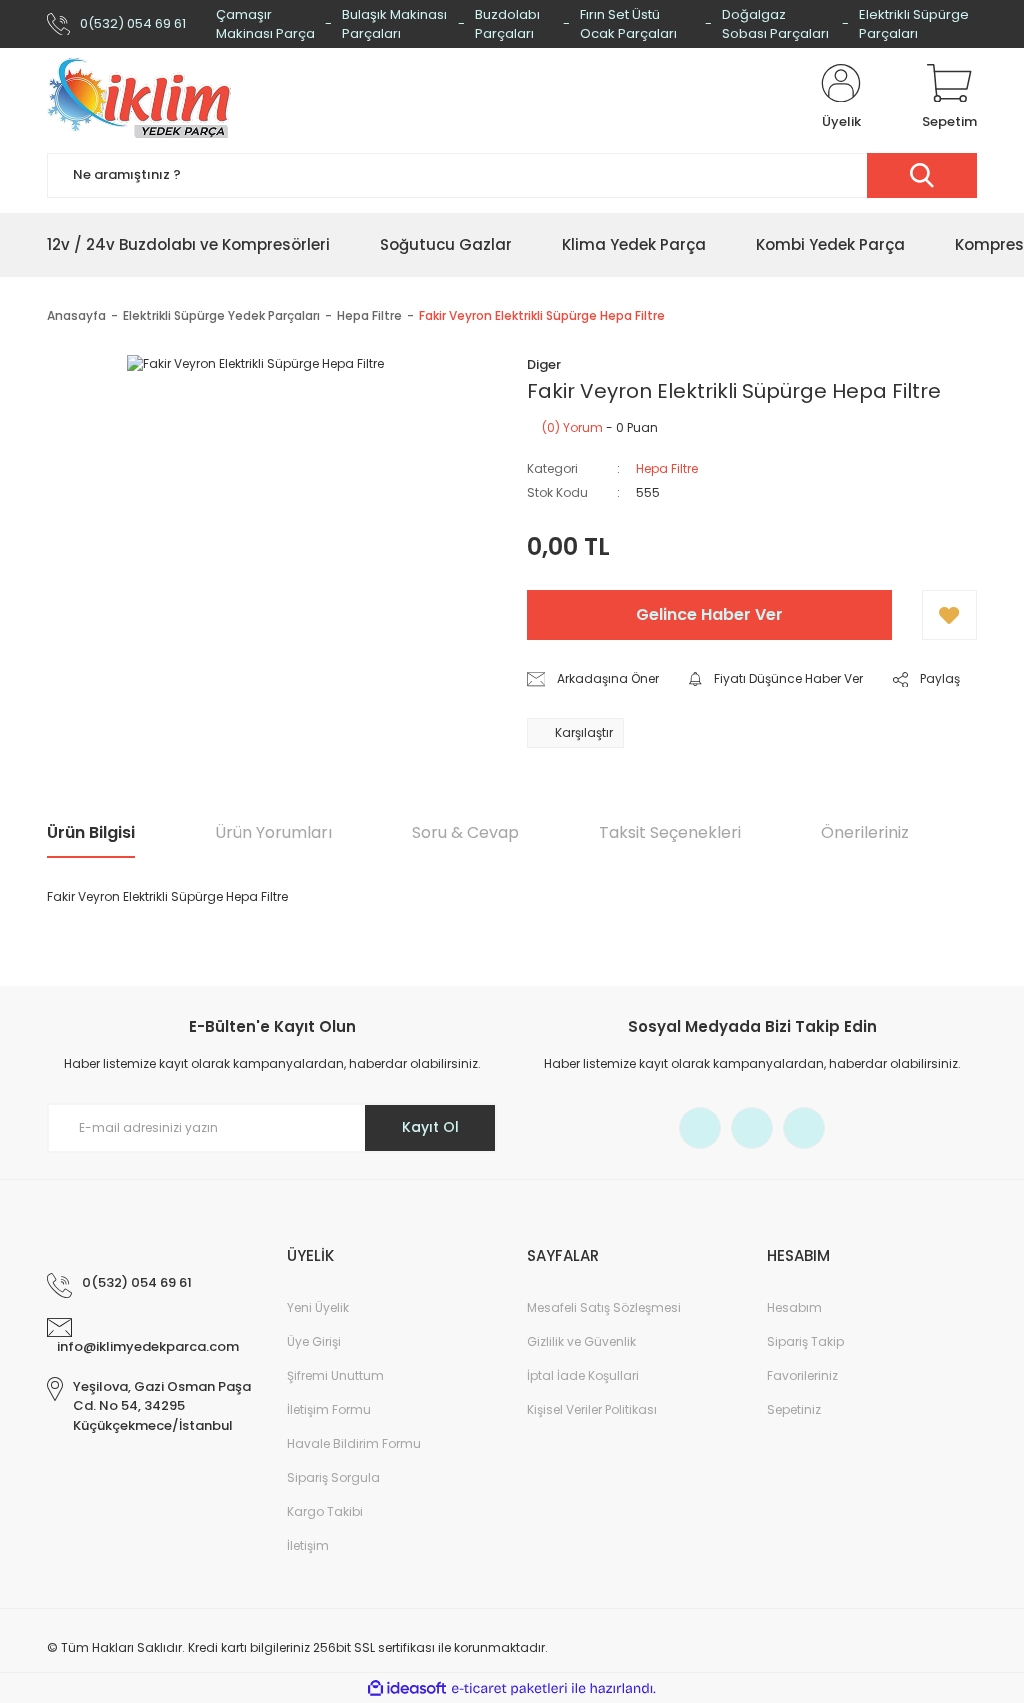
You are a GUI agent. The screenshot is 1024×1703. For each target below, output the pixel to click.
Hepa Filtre (667, 468)
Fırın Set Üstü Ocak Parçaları (628, 24)
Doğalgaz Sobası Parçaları (775, 24)
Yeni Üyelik (318, 1307)
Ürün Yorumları (273, 832)
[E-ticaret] (509, 1688)
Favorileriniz (802, 1375)
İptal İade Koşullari (583, 1375)
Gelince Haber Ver (709, 614)
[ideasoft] (407, 1688)
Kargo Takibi (325, 1511)
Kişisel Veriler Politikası (592, 1409)
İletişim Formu (329, 1409)
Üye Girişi (314, 1341)
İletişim (308, 1545)
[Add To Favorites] (949, 615)
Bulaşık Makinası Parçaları (394, 24)
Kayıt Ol (430, 1127)
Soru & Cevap (465, 832)
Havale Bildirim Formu (354, 1443)
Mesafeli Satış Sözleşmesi (604, 1307)
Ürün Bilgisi (91, 832)
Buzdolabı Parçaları (507, 24)
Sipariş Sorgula (333, 1477)
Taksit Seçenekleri (670, 832)
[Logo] (139, 98)
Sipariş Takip (805, 1341)
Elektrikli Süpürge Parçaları (914, 24)
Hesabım (794, 1307)
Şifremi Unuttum (335, 1375)
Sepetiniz (794, 1409)
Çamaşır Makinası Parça (265, 24)
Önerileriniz (865, 832)
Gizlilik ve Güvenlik (581, 1341)
